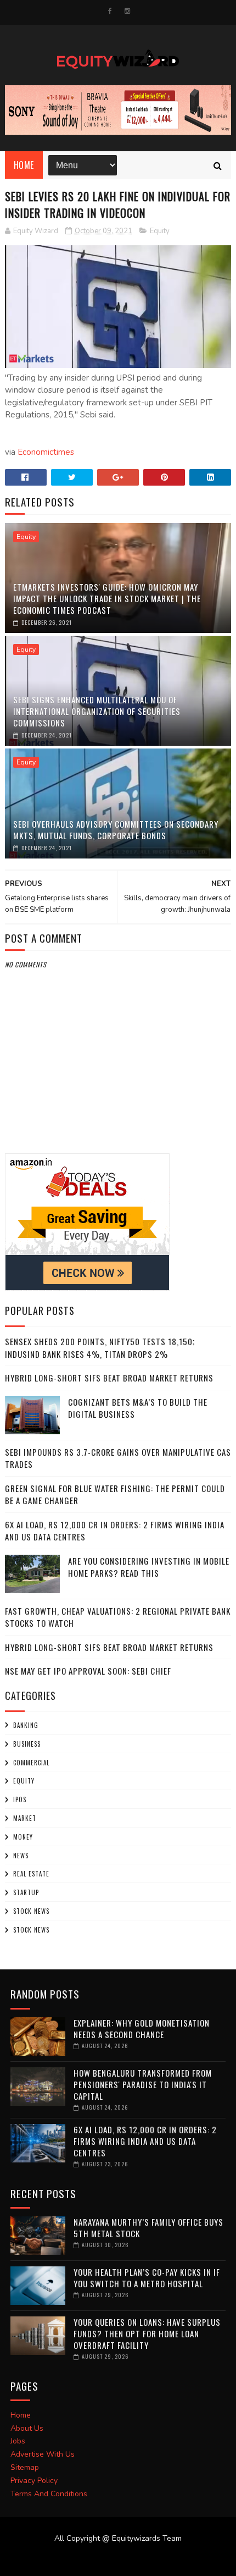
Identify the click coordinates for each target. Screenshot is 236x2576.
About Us (27, 2428)
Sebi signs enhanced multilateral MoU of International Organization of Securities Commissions (97, 711)
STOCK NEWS (31, 1930)
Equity (160, 231)
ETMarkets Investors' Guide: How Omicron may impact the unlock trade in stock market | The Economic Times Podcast (107, 598)
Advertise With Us (43, 2454)
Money (23, 1837)
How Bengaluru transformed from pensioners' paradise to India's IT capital (143, 2084)
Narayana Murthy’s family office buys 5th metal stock (148, 2228)
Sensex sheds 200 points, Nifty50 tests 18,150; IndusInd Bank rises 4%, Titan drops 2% (100, 1348)
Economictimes (46, 452)
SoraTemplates (111, 2560)
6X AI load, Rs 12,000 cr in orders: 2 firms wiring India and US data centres (145, 2141)
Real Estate (31, 1874)
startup (26, 1892)
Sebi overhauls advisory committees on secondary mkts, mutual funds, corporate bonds (116, 830)
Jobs (18, 2441)
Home (24, 165)
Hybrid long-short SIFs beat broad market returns (109, 1378)
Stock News (31, 1911)
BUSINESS (27, 1744)
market (25, 1818)
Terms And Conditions (49, 2494)
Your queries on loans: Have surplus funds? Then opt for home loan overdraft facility (147, 2333)
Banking (26, 1725)
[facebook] (110, 11)
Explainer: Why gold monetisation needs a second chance (142, 2029)
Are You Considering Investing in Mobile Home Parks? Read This (149, 1567)
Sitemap (25, 2467)
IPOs (20, 1799)
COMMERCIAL (31, 1763)
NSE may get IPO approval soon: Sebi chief (88, 1671)
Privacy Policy (34, 2481)
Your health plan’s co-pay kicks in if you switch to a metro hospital (147, 2278)
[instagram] (127, 11)
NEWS (21, 1856)
